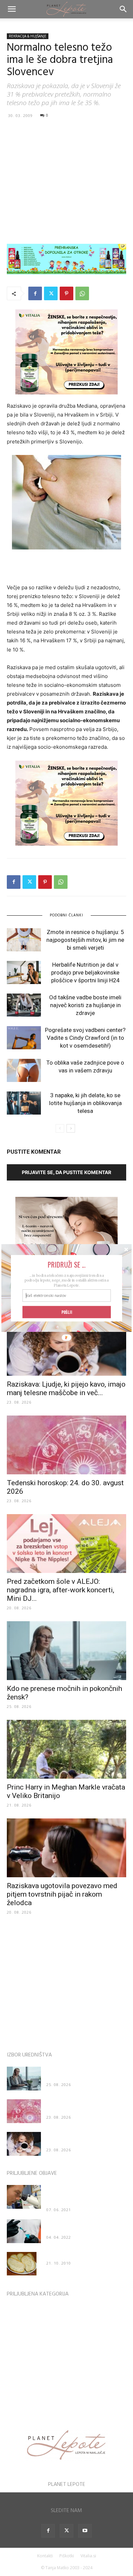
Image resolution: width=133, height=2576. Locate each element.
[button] (66, 1265)
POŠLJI (67, 1312)
